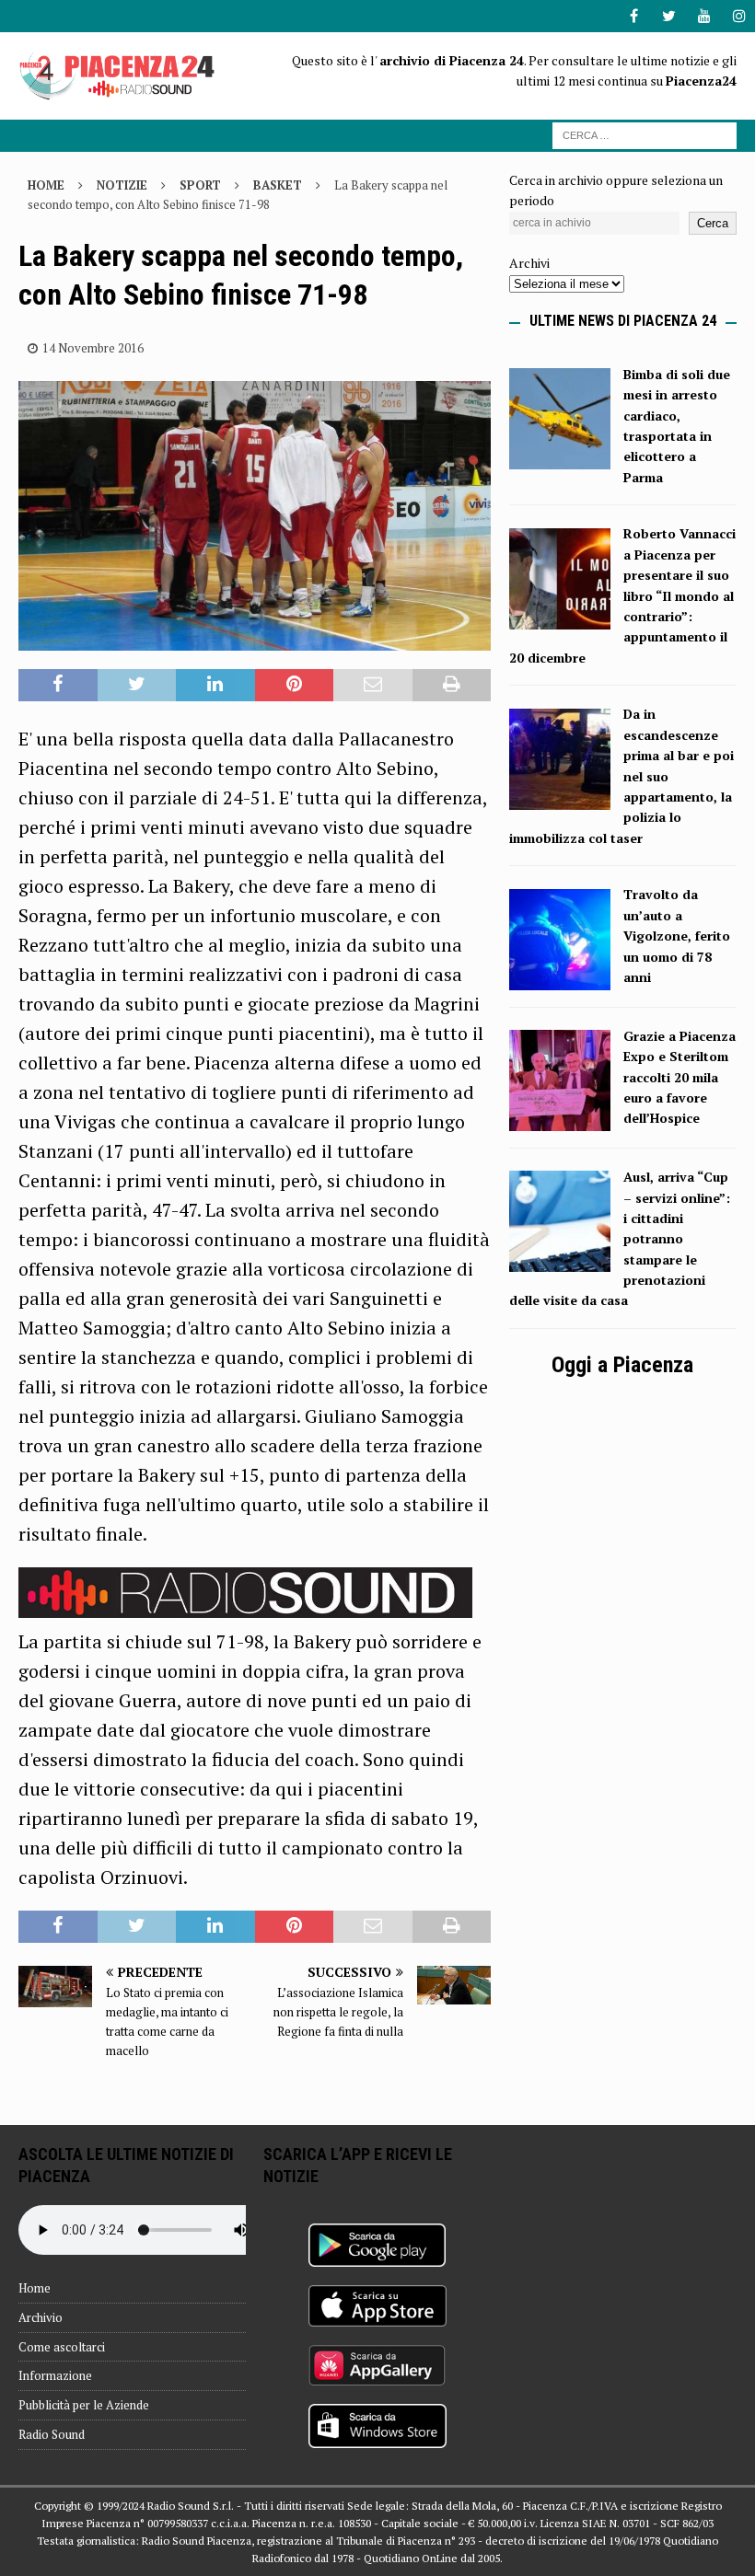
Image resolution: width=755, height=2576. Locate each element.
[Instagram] (739, 16)
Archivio (41, 2317)
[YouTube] (704, 16)
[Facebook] (634, 16)
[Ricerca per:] (645, 134)
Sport (200, 185)
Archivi (529, 263)
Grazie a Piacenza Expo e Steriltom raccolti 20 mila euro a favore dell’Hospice (679, 1077)
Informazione (55, 2375)
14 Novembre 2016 (93, 348)
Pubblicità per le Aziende (84, 2405)
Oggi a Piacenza (622, 1365)
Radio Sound (52, 2434)
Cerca (713, 223)
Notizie (122, 185)
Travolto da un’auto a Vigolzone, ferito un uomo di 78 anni (677, 936)
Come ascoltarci (62, 2347)
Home (35, 2288)
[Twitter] (669, 16)
